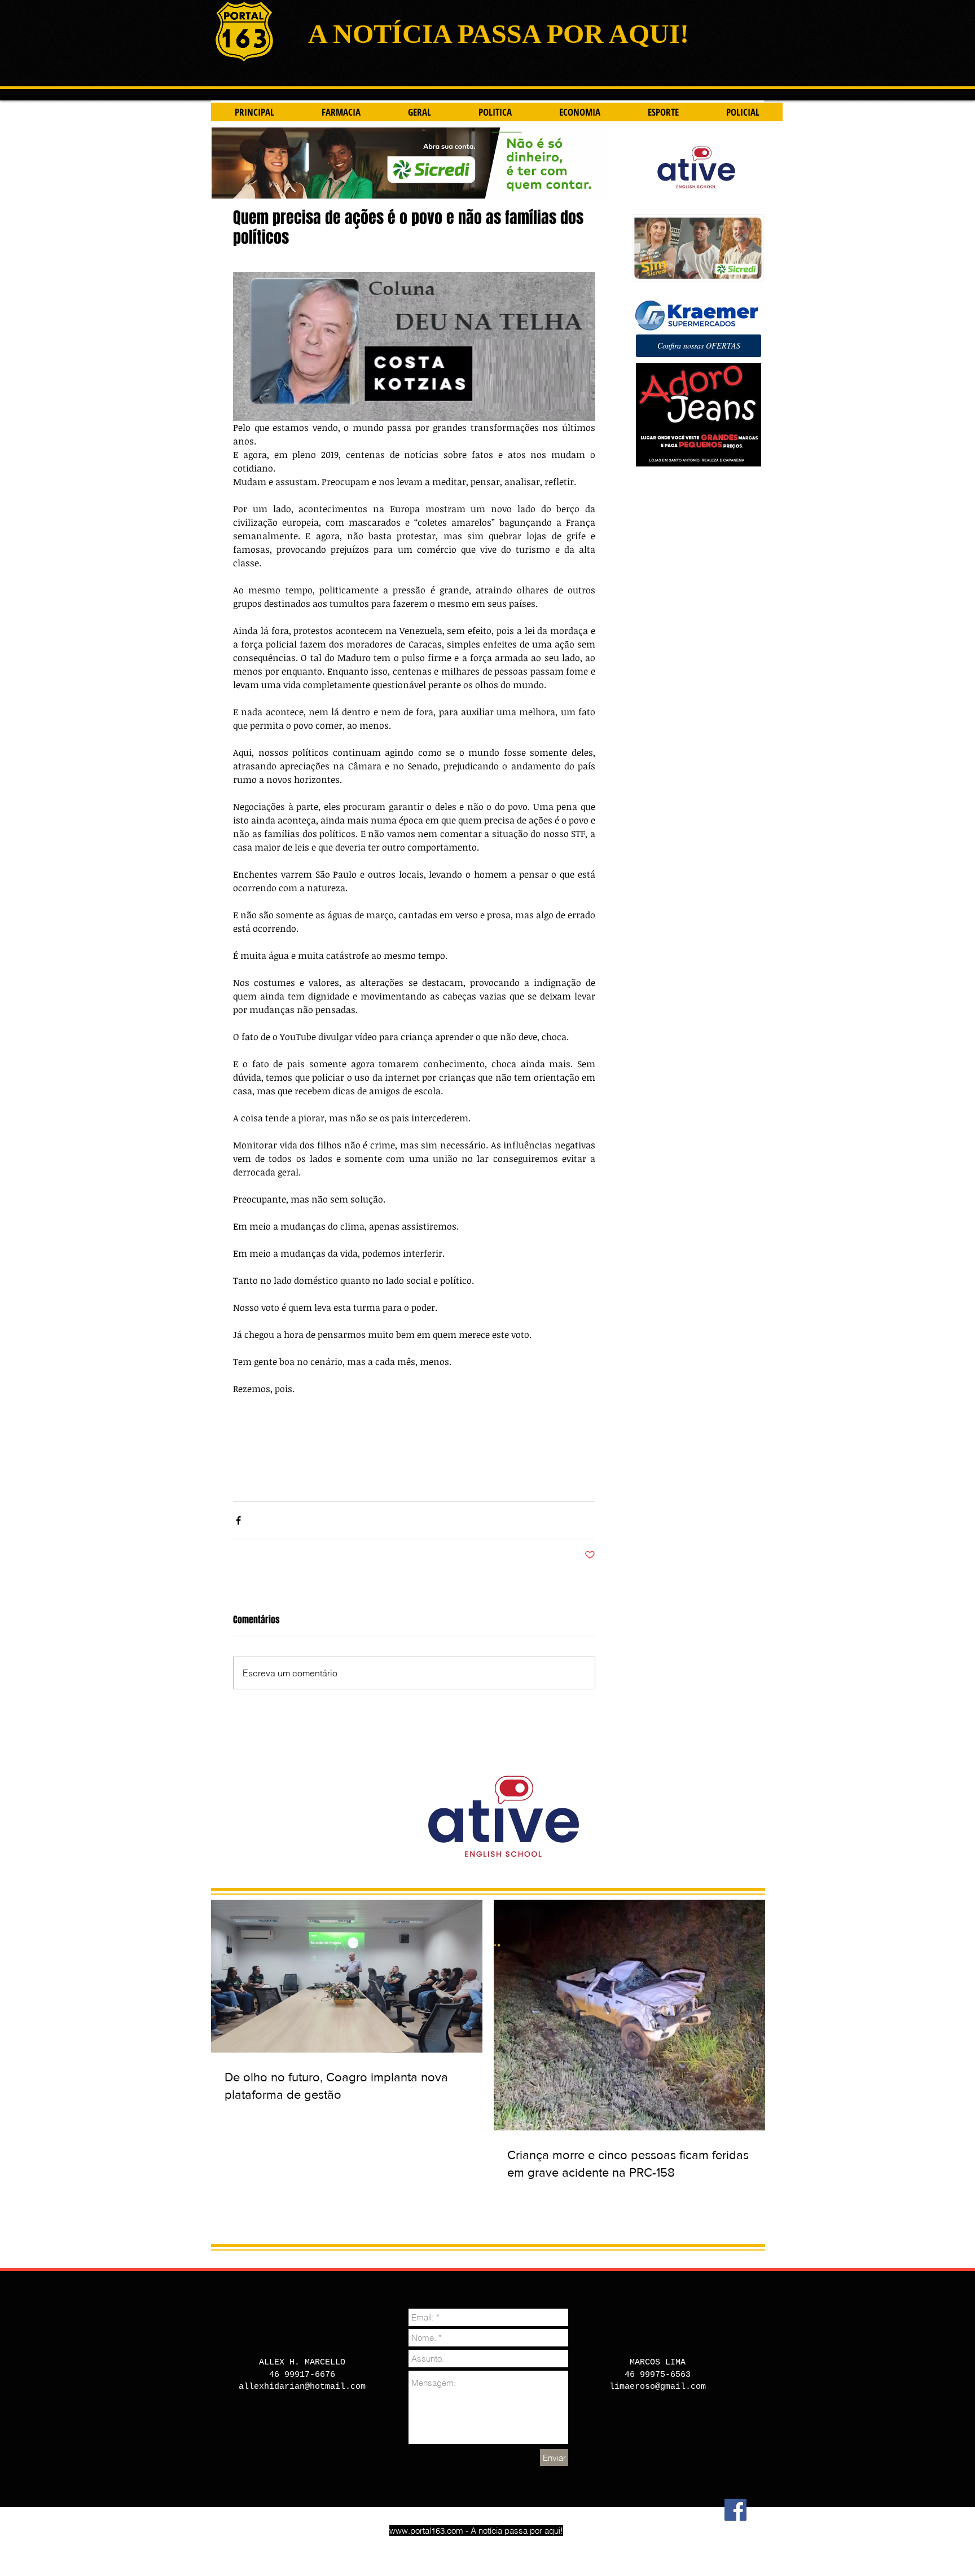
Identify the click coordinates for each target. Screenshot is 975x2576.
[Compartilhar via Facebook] (238, 1520)
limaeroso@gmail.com (658, 2387)
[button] (699, 346)
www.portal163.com (426, 2531)
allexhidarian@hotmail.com (302, 2387)
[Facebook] (735, 2510)
